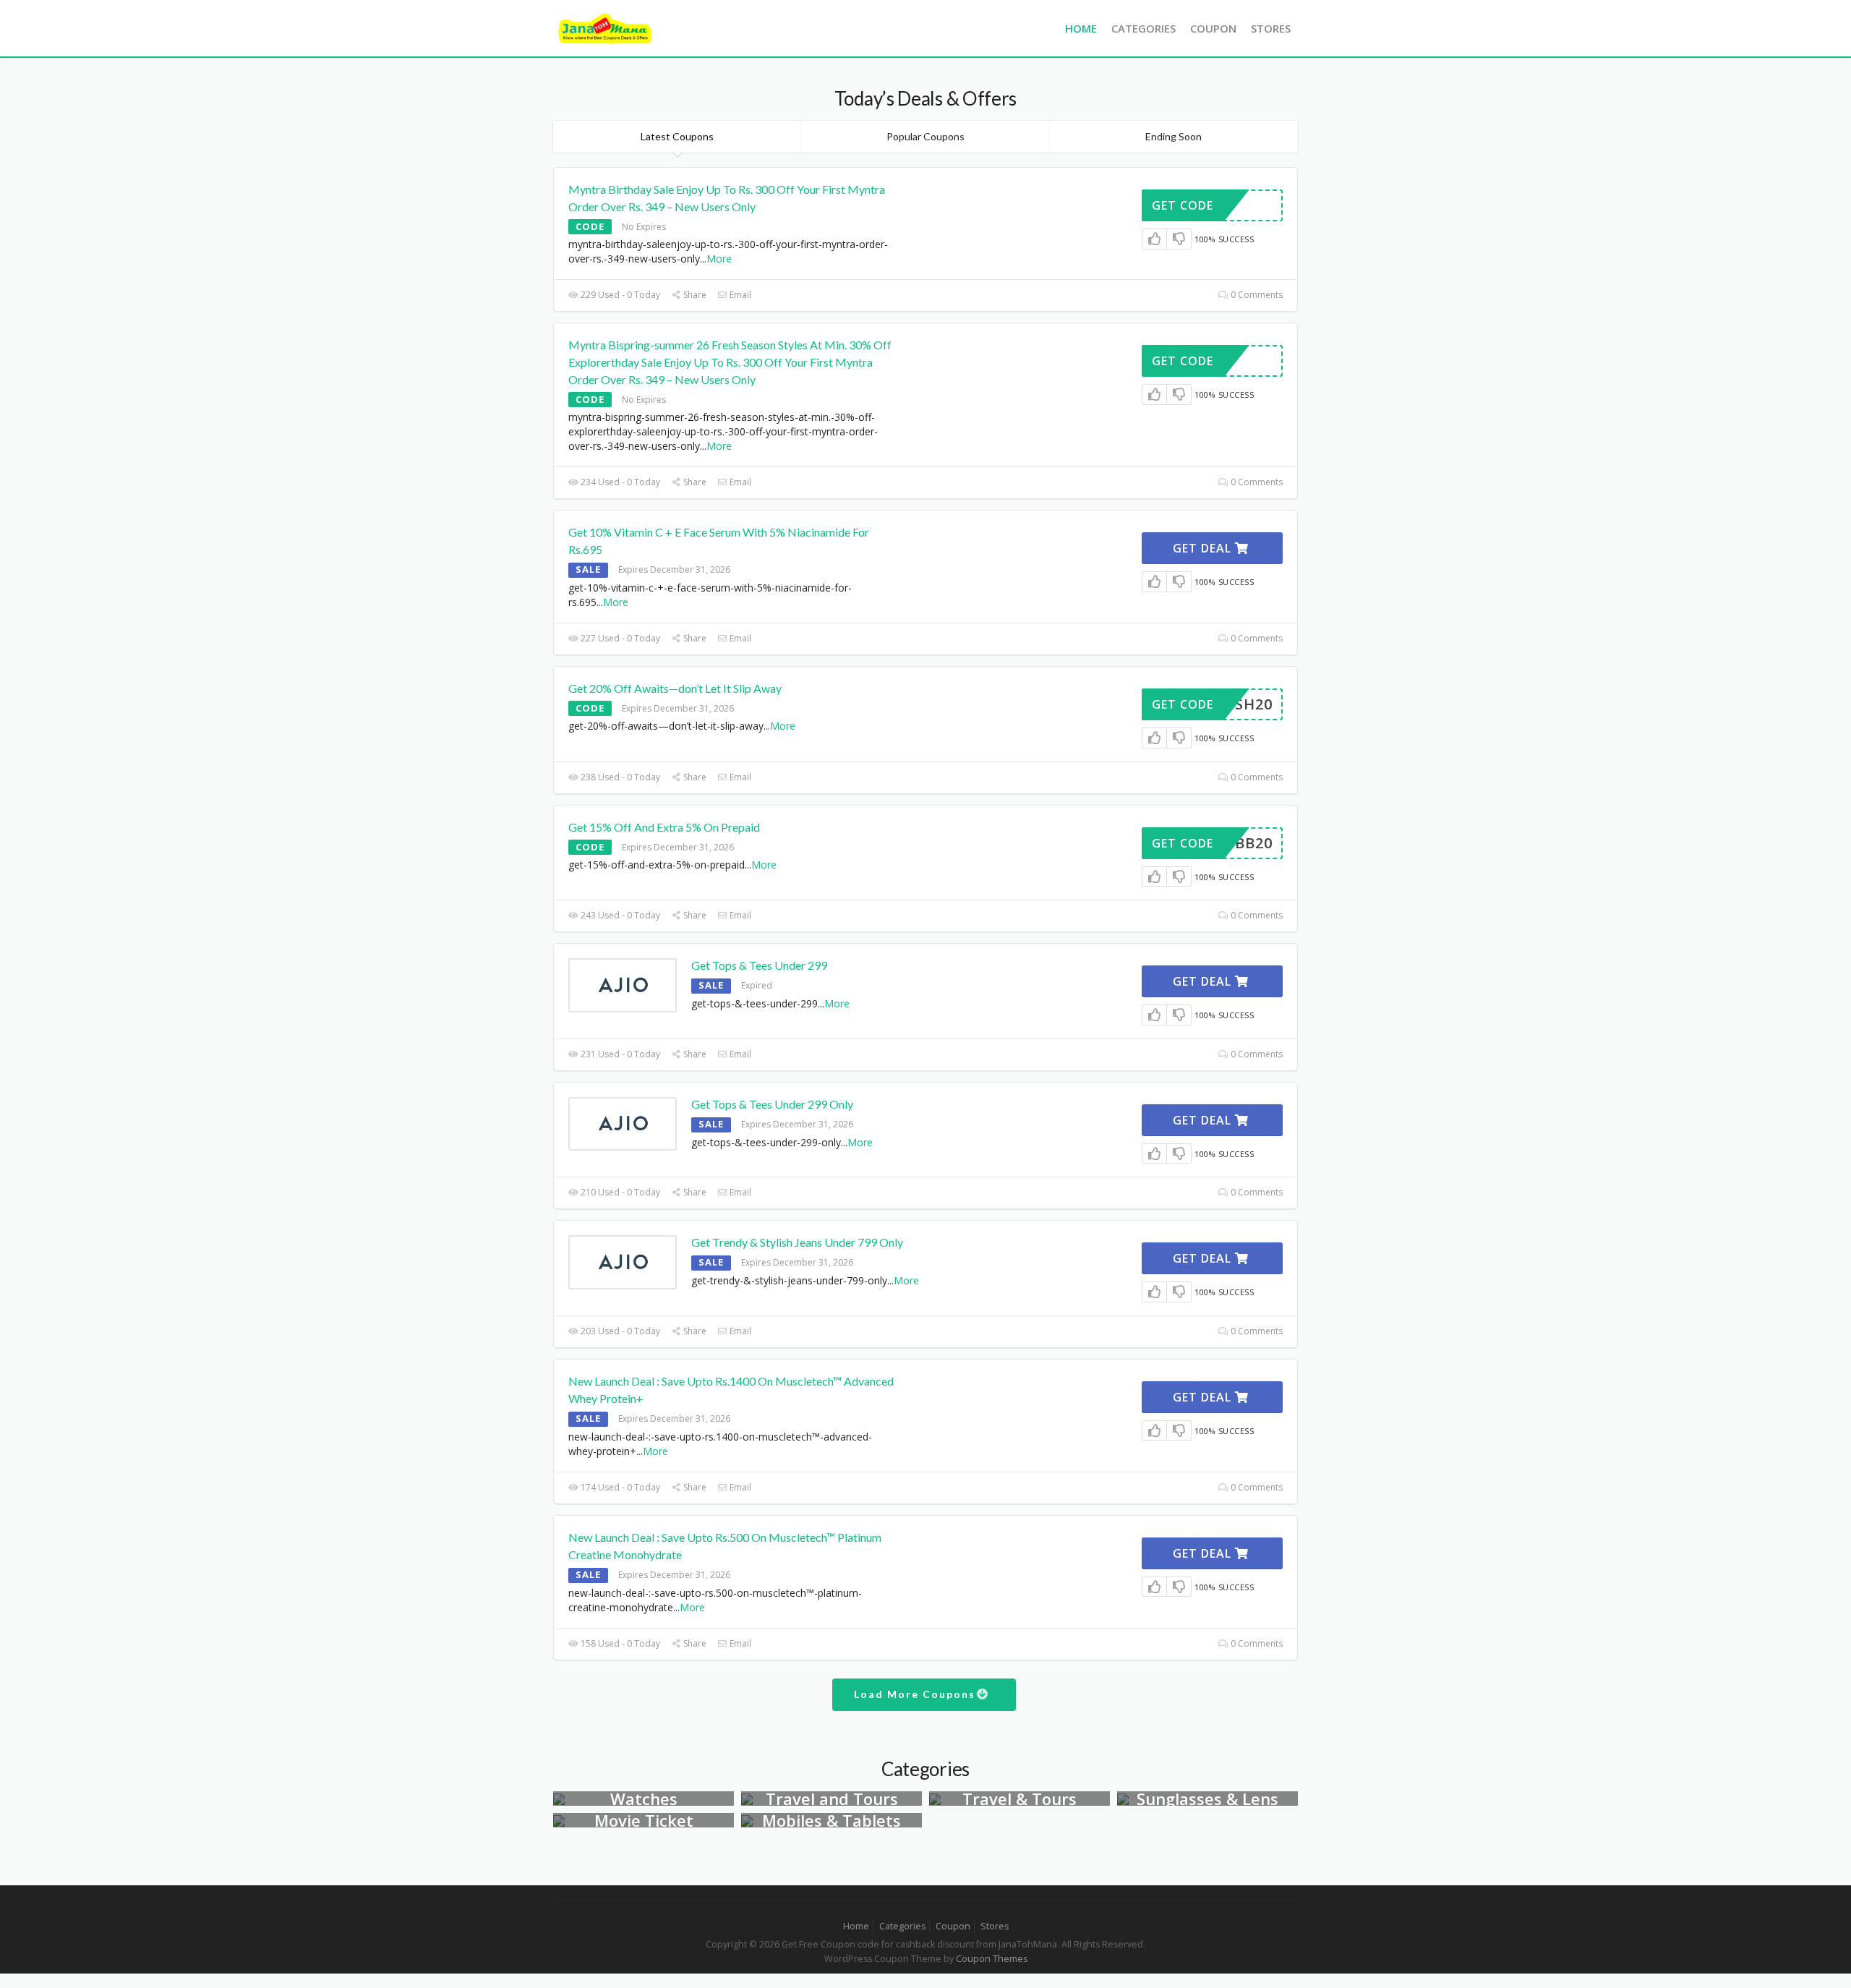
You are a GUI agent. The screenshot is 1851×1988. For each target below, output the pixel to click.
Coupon (1213, 28)
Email (739, 295)
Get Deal (1204, 548)
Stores (1271, 28)
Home (1081, 28)
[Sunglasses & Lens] (1123, 1798)
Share (694, 295)
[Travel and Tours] (747, 1798)
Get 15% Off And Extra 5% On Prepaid (664, 827)
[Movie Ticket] (559, 1820)
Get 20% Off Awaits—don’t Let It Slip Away (675, 688)
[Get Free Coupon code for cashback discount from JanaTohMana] (605, 27)
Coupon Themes (992, 1959)
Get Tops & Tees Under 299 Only (772, 1104)
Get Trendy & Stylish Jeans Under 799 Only (797, 1242)
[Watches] (559, 1798)
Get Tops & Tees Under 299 (759, 965)
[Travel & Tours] (935, 1798)
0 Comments (1256, 295)
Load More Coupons (916, 1694)
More (719, 259)
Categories (1143, 28)
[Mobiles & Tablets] (747, 1820)
